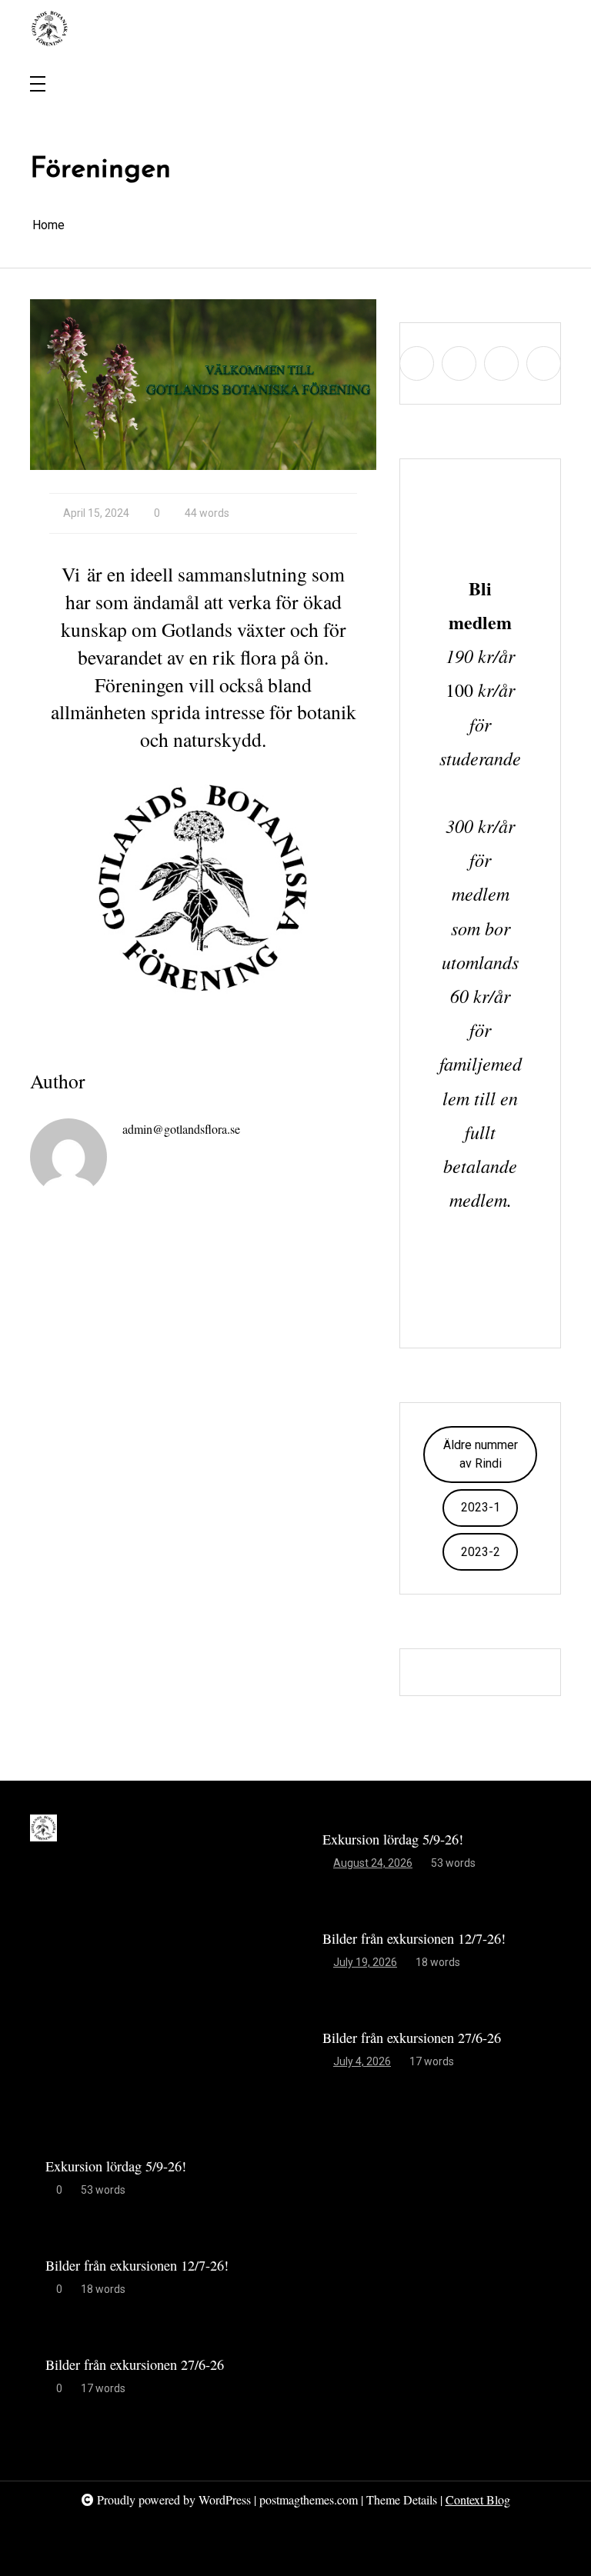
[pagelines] (528, 28)
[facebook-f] (486, 28)
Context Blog (478, 2499)
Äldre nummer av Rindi (481, 1454)
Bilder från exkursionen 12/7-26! (414, 1938)
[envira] (507, 28)
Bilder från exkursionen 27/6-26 (412, 2038)
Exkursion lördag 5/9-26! (393, 1839)
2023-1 (481, 1507)
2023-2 (481, 1552)
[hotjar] (549, 28)
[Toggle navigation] (38, 85)
